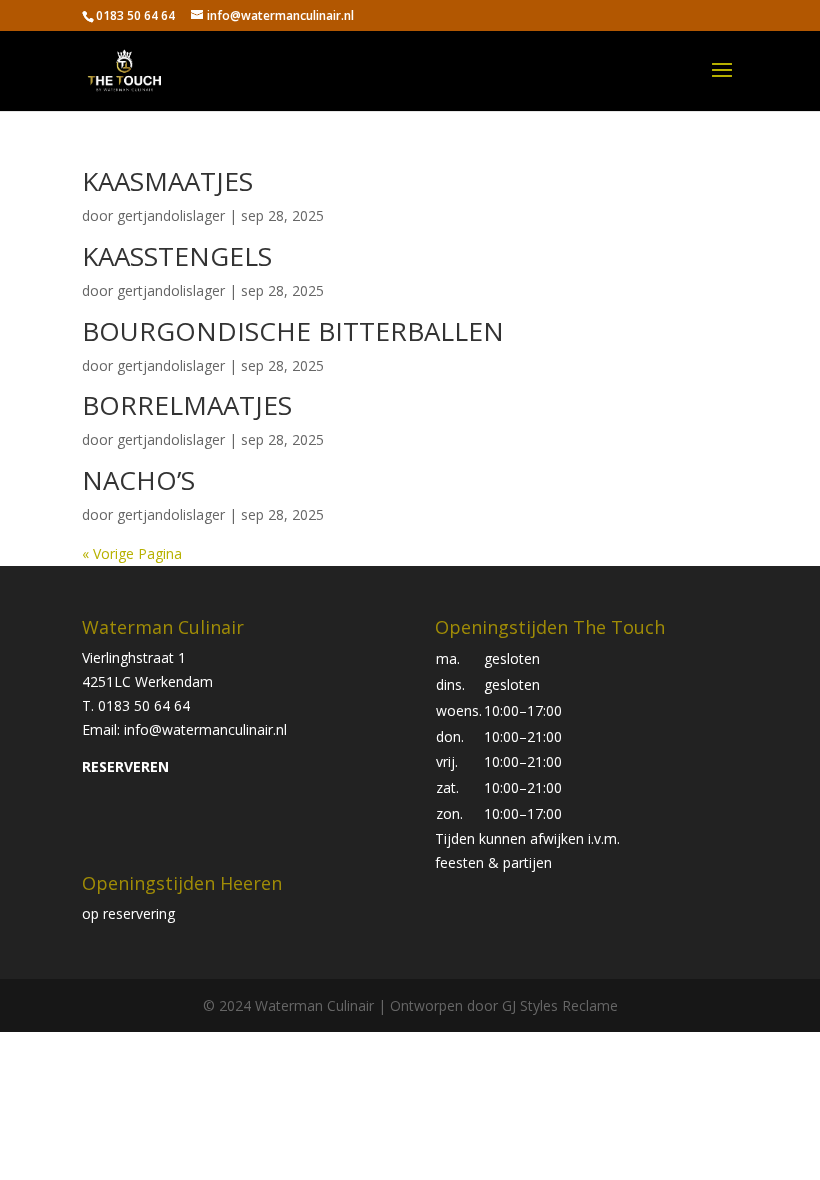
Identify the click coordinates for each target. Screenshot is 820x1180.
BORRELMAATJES (187, 405)
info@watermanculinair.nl (205, 729)
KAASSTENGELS (177, 256)
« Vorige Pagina (132, 553)
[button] (550, 851)
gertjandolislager (171, 215)
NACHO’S (138, 480)
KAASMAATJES (167, 181)
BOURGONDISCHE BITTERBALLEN (293, 331)
